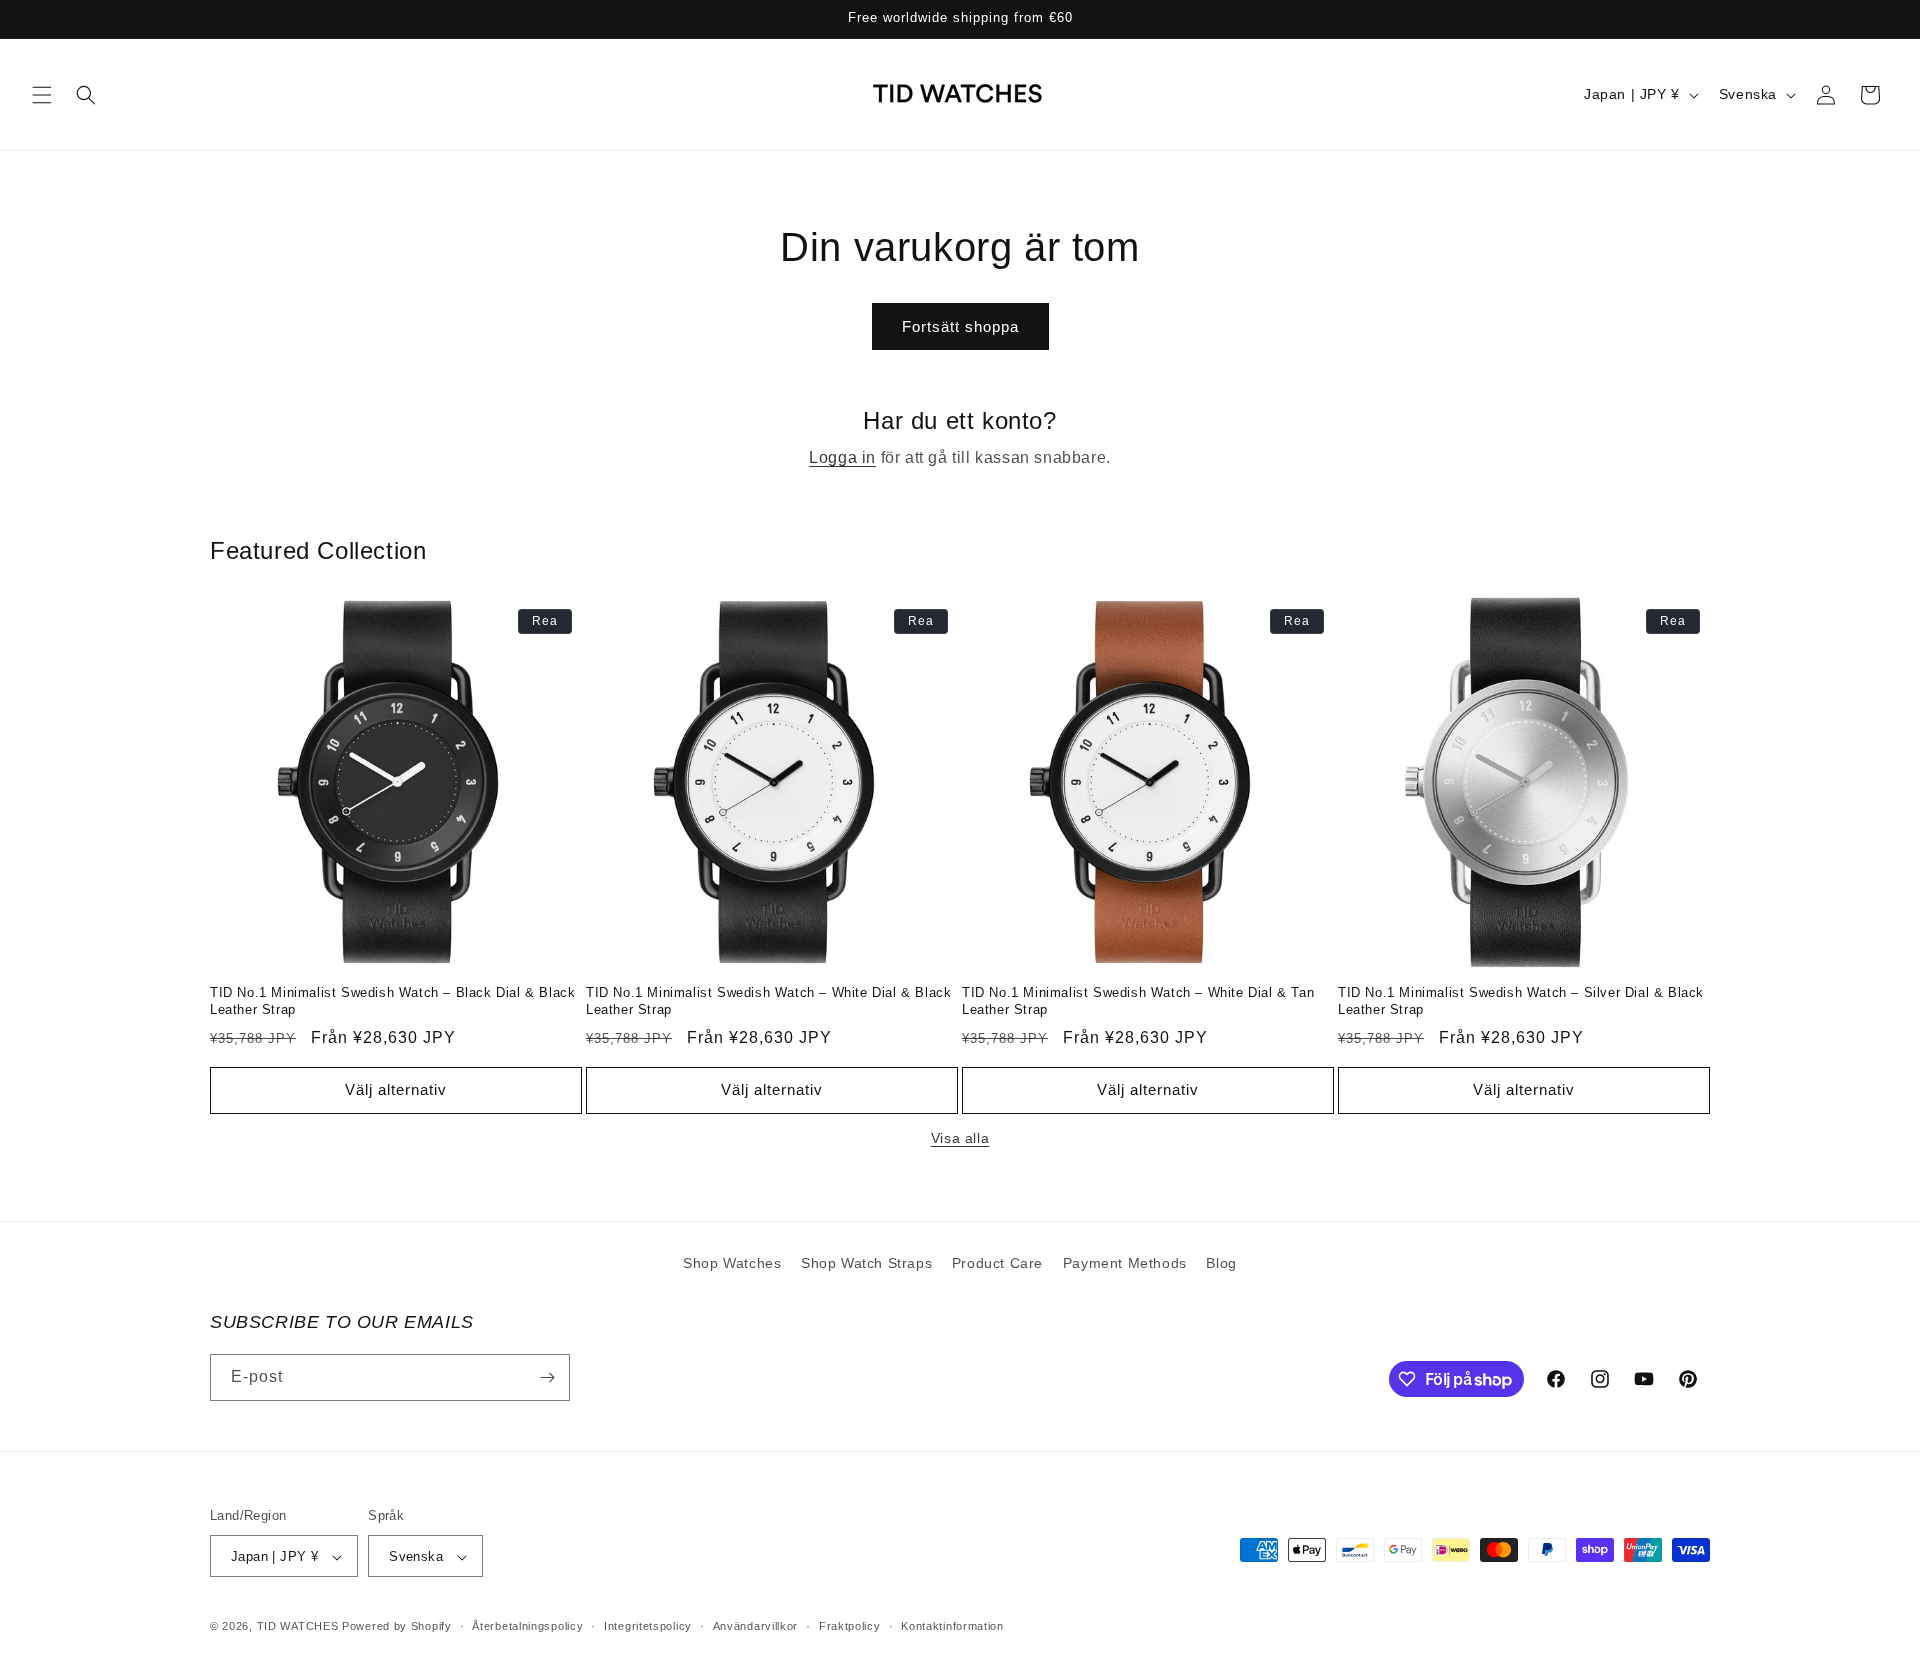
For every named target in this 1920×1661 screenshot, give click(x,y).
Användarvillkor (756, 1627)
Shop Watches (732, 1263)
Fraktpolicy (850, 1627)
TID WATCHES (298, 1627)
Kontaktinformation (952, 1627)
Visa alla (960, 1138)
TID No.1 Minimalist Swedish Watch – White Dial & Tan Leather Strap (1138, 1001)
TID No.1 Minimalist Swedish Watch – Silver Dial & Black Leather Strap (1521, 1001)
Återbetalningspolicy (527, 1627)
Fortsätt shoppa (960, 326)
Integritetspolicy (648, 1627)
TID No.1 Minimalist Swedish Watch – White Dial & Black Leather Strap (768, 1001)
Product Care (997, 1263)
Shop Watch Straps (866, 1263)
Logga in (842, 457)
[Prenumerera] (547, 1377)
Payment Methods (1125, 1263)
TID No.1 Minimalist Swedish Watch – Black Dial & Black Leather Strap (392, 1001)
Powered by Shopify (397, 1627)
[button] (42, 95)
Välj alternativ (396, 1089)
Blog (1221, 1263)
